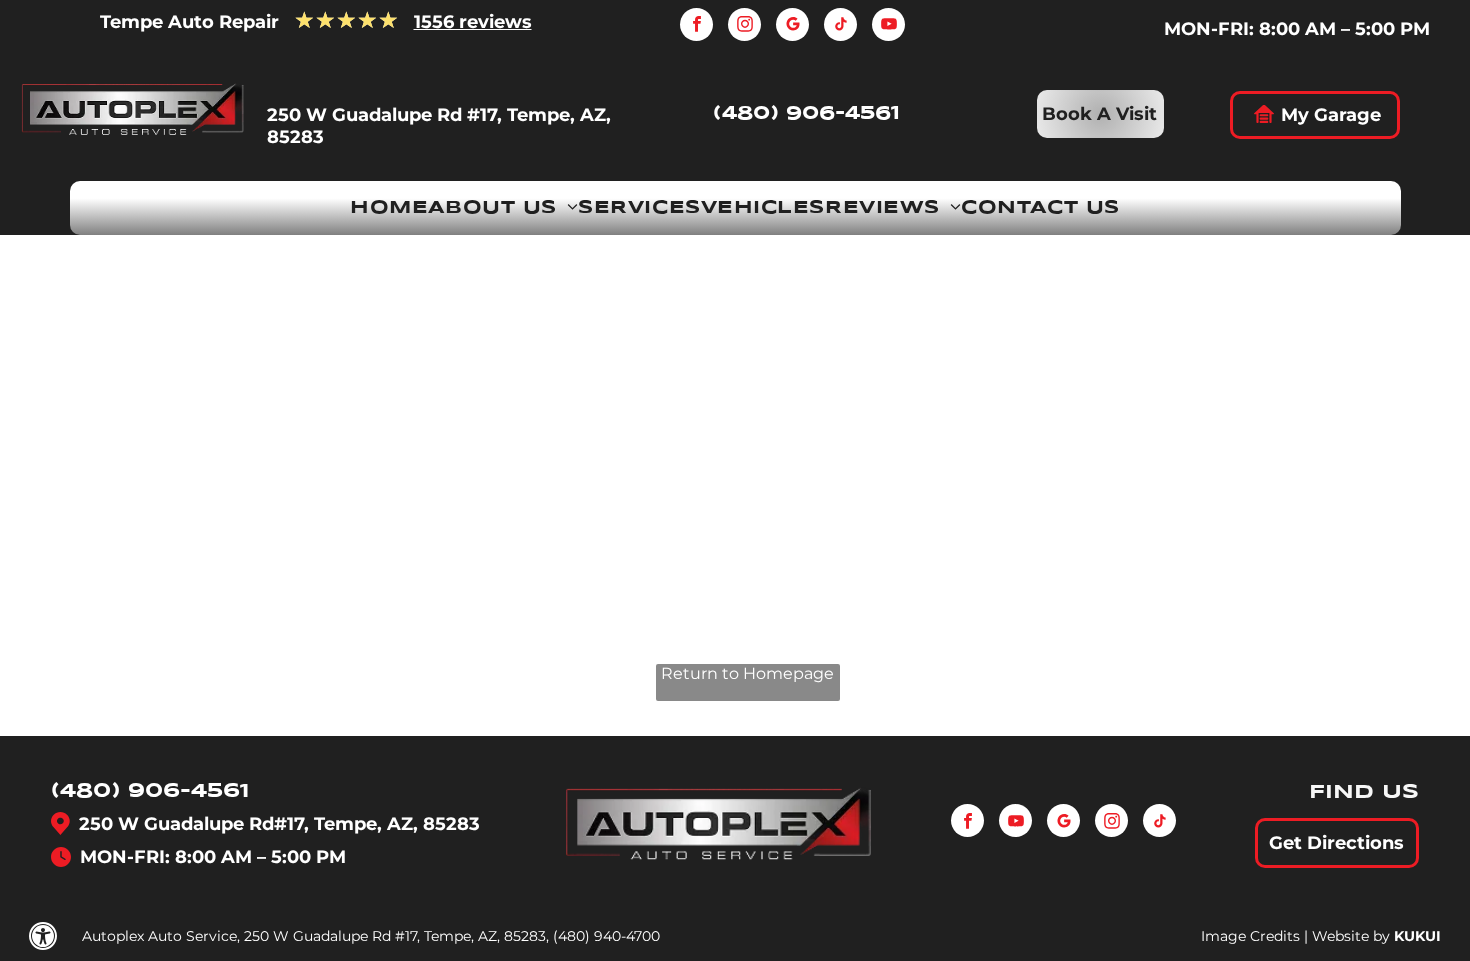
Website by (1351, 936)
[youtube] (888, 27)
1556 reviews (473, 22)
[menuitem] (389, 208)
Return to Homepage (747, 673)
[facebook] (696, 27)
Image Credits (1250, 936)
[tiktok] (840, 27)
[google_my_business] (792, 27)
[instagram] (744, 27)
